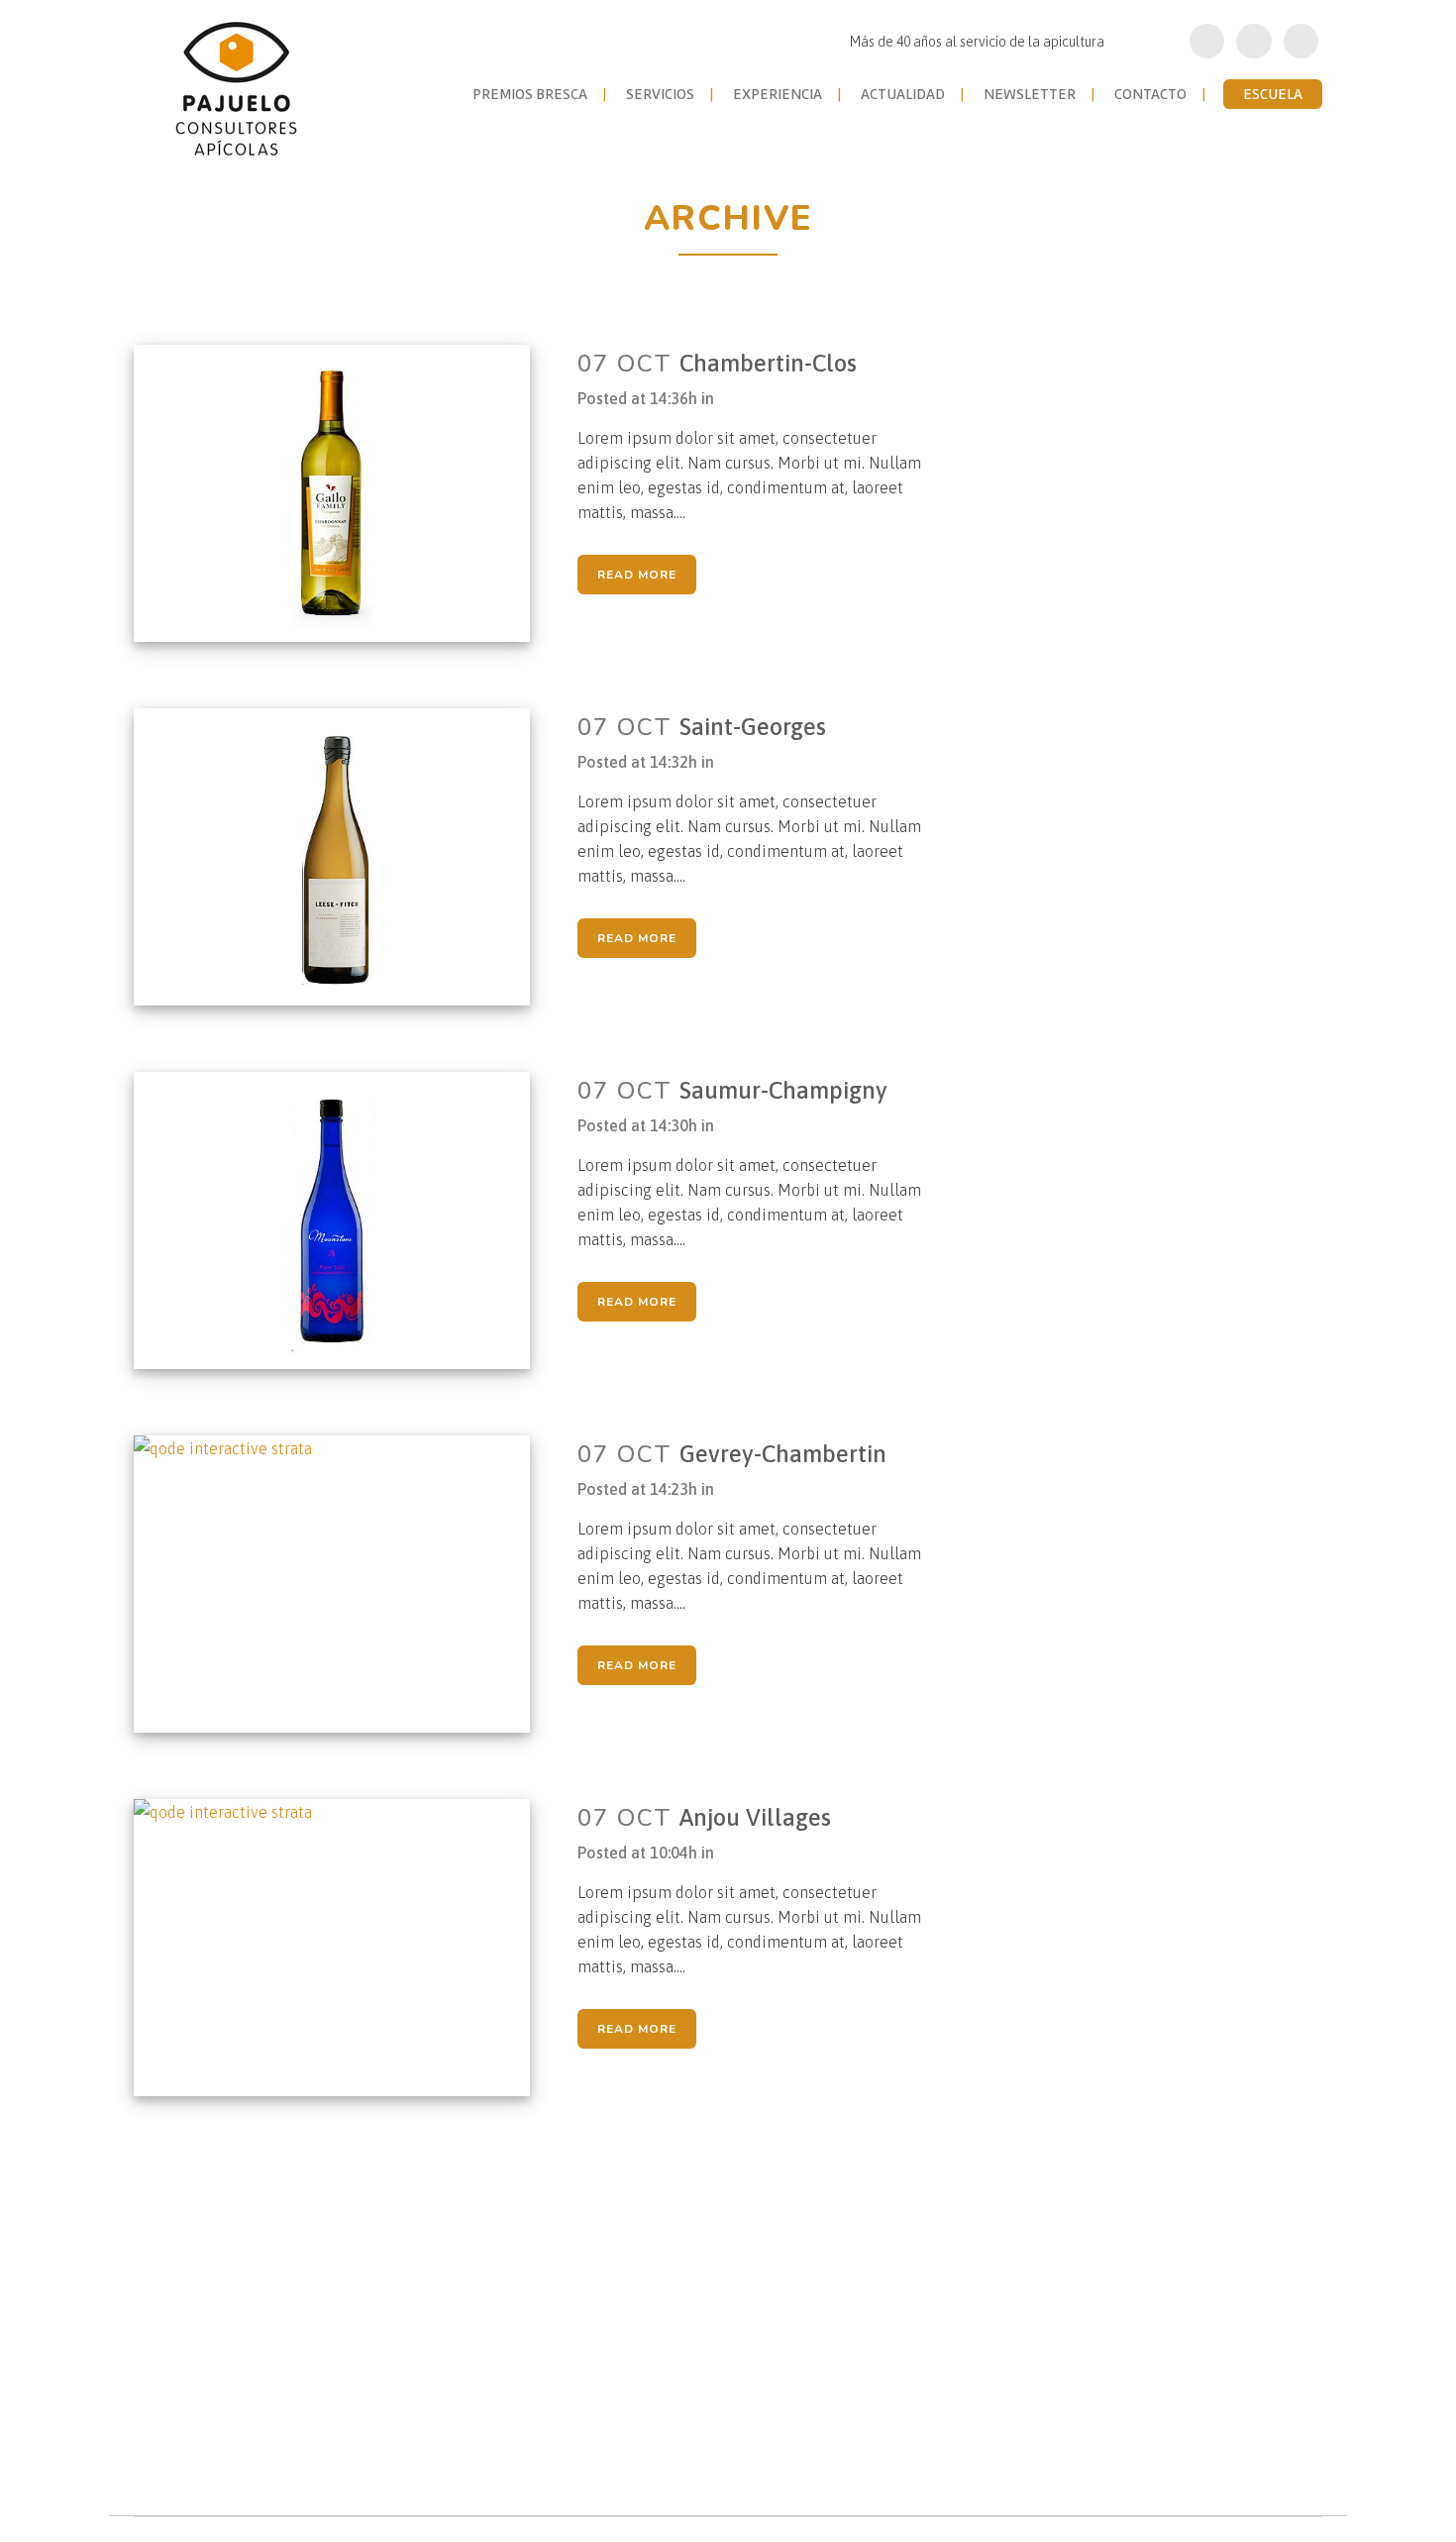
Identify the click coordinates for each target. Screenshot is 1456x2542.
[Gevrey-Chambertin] (344, 1584)
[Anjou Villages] (344, 1948)
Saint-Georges (753, 727)
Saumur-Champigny (783, 1090)
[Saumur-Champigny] (344, 1220)
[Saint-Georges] (344, 857)
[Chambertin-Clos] (344, 493)
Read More (637, 575)
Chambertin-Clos (768, 363)
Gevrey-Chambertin (783, 1454)
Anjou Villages (755, 1817)
